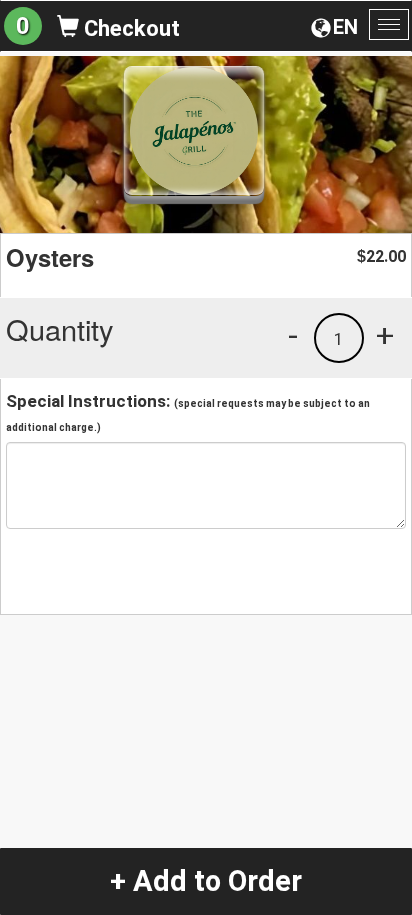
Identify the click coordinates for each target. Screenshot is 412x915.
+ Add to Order (206, 881)
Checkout (129, 28)
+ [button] (385, 335)
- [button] (293, 335)
